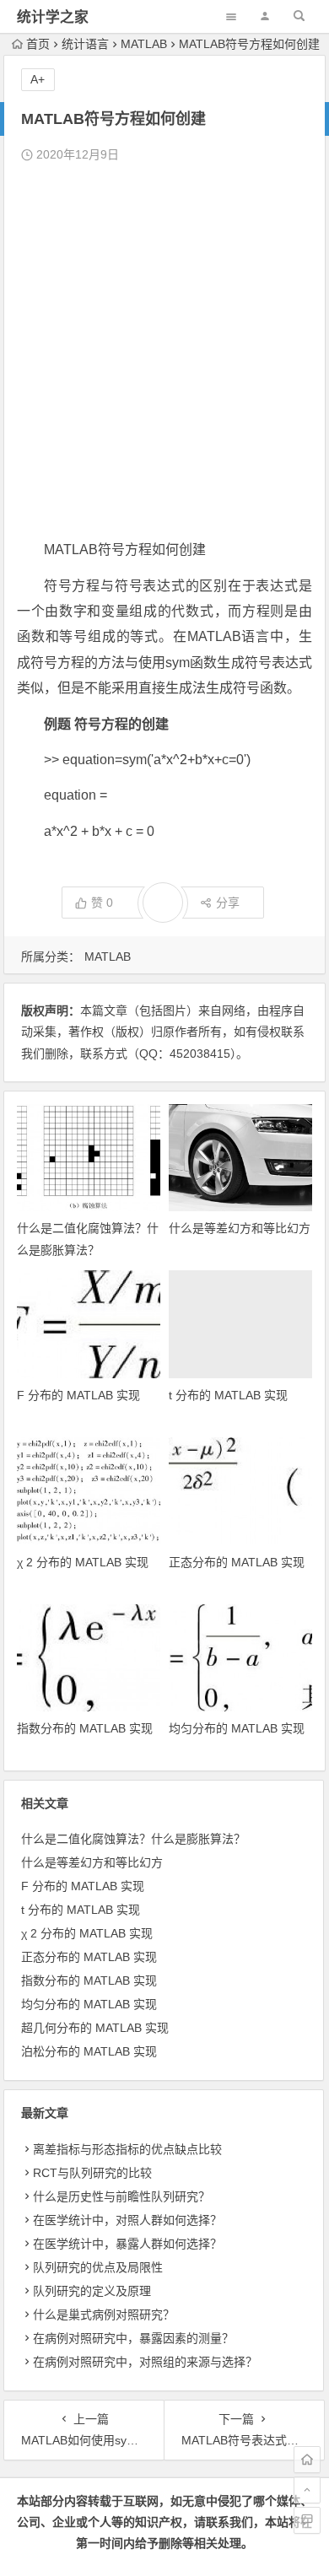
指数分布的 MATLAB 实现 (85, 1728)
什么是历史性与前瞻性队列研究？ (121, 2196)
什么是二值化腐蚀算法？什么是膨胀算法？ (133, 1839)
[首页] (307, 2460)
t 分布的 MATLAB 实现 (228, 1395)
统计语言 (85, 44)
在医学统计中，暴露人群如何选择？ (127, 2244)
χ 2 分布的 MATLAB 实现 (83, 1562)
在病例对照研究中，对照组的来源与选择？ (145, 2362)
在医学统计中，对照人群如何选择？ (127, 2220)
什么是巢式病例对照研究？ (104, 2315)
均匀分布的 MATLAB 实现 (237, 1728)
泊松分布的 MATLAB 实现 (89, 2051)
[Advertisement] (164, 352)
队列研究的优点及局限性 (98, 2267)
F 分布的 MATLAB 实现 (78, 1395)
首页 (38, 44)
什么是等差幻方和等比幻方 (240, 1228)
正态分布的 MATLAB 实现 (237, 1562)
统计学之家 (53, 17)
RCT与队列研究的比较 (92, 2173)
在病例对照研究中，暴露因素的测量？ (133, 2338)
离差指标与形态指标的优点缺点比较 (127, 2149)
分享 (228, 903)
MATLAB (144, 44)
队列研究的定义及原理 (92, 2291)
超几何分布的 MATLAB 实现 (95, 2028)
